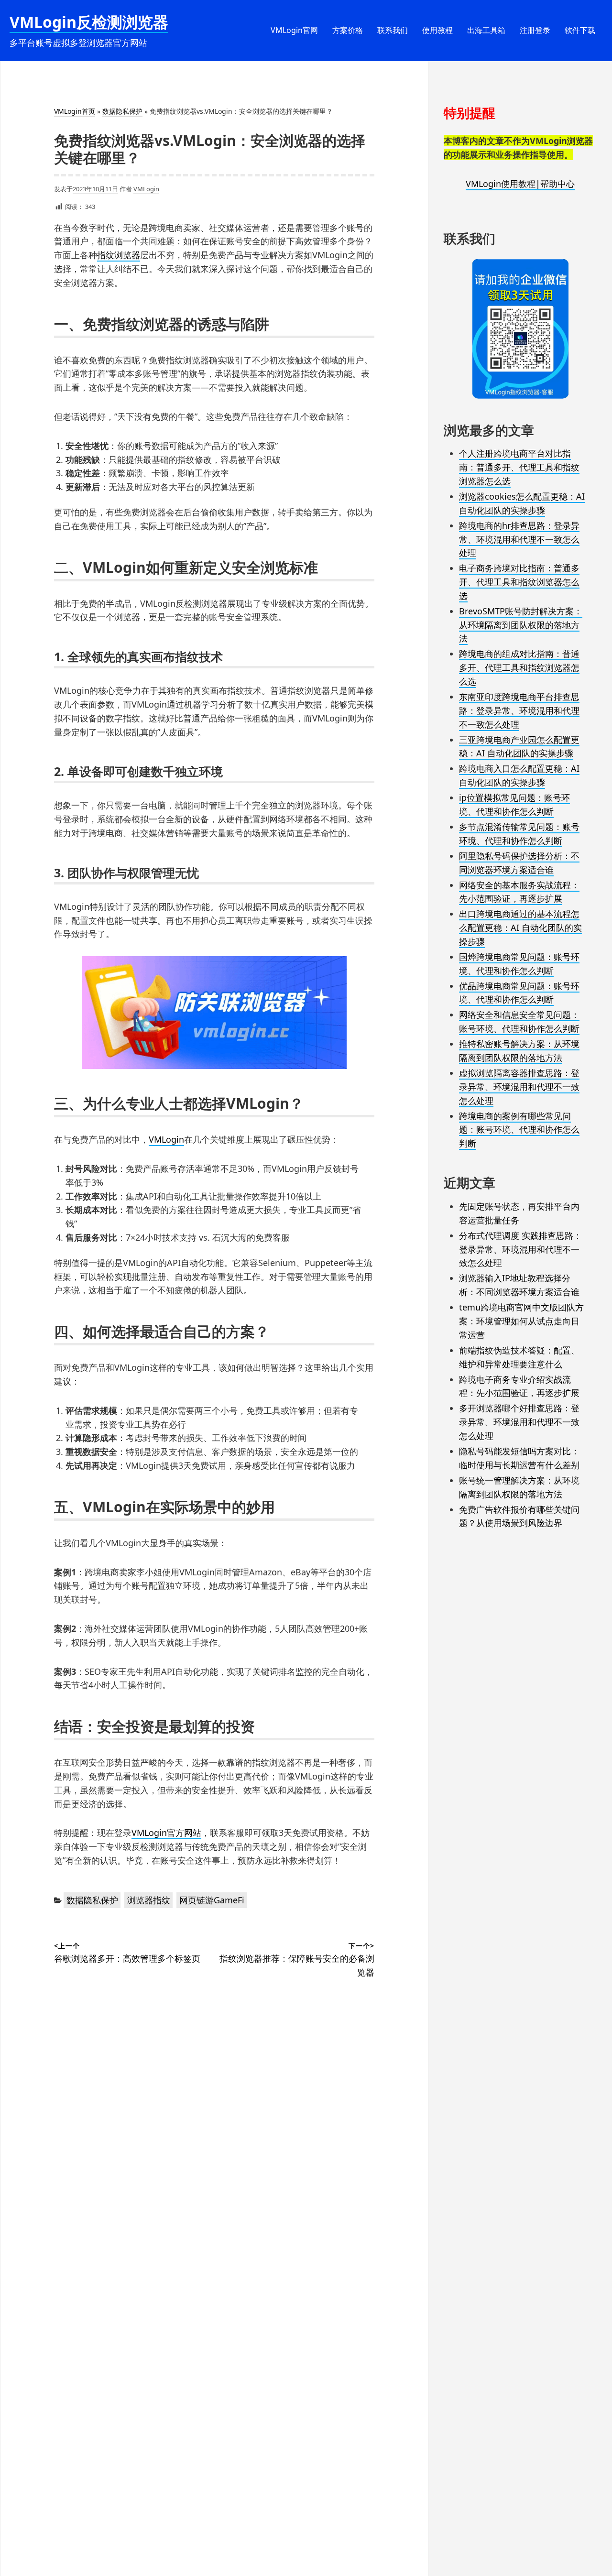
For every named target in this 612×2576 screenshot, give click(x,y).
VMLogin (146, 189)
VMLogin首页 (75, 111)
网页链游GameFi (212, 1900)
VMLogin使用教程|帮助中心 (520, 184)
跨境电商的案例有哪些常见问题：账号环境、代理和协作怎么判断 (519, 1130)
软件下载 (580, 30)
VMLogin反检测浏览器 (89, 22)
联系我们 (393, 30)
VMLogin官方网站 (166, 1833)
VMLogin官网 (294, 30)
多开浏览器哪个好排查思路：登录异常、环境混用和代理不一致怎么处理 (519, 1422)
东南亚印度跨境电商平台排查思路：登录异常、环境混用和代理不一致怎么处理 (519, 710)
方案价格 (348, 30)
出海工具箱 (486, 30)
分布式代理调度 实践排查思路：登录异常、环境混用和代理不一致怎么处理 (520, 1249)
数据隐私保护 (122, 111)
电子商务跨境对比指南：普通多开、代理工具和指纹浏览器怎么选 (519, 582)
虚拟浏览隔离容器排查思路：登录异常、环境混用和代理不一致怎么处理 (519, 1087)
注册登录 (535, 30)
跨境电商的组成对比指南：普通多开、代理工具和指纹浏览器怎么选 (519, 667)
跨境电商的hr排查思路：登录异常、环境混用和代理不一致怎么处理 (519, 539)
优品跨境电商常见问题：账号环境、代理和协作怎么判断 (519, 993)
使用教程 (437, 30)
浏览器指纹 (149, 1900)
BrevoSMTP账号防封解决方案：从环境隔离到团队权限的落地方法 (521, 625)
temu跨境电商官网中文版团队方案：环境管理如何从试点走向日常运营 (521, 1321)
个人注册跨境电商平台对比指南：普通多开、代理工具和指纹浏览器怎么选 (519, 467)
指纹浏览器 (119, 255)
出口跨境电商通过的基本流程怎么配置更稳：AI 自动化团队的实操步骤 (520, 928)
